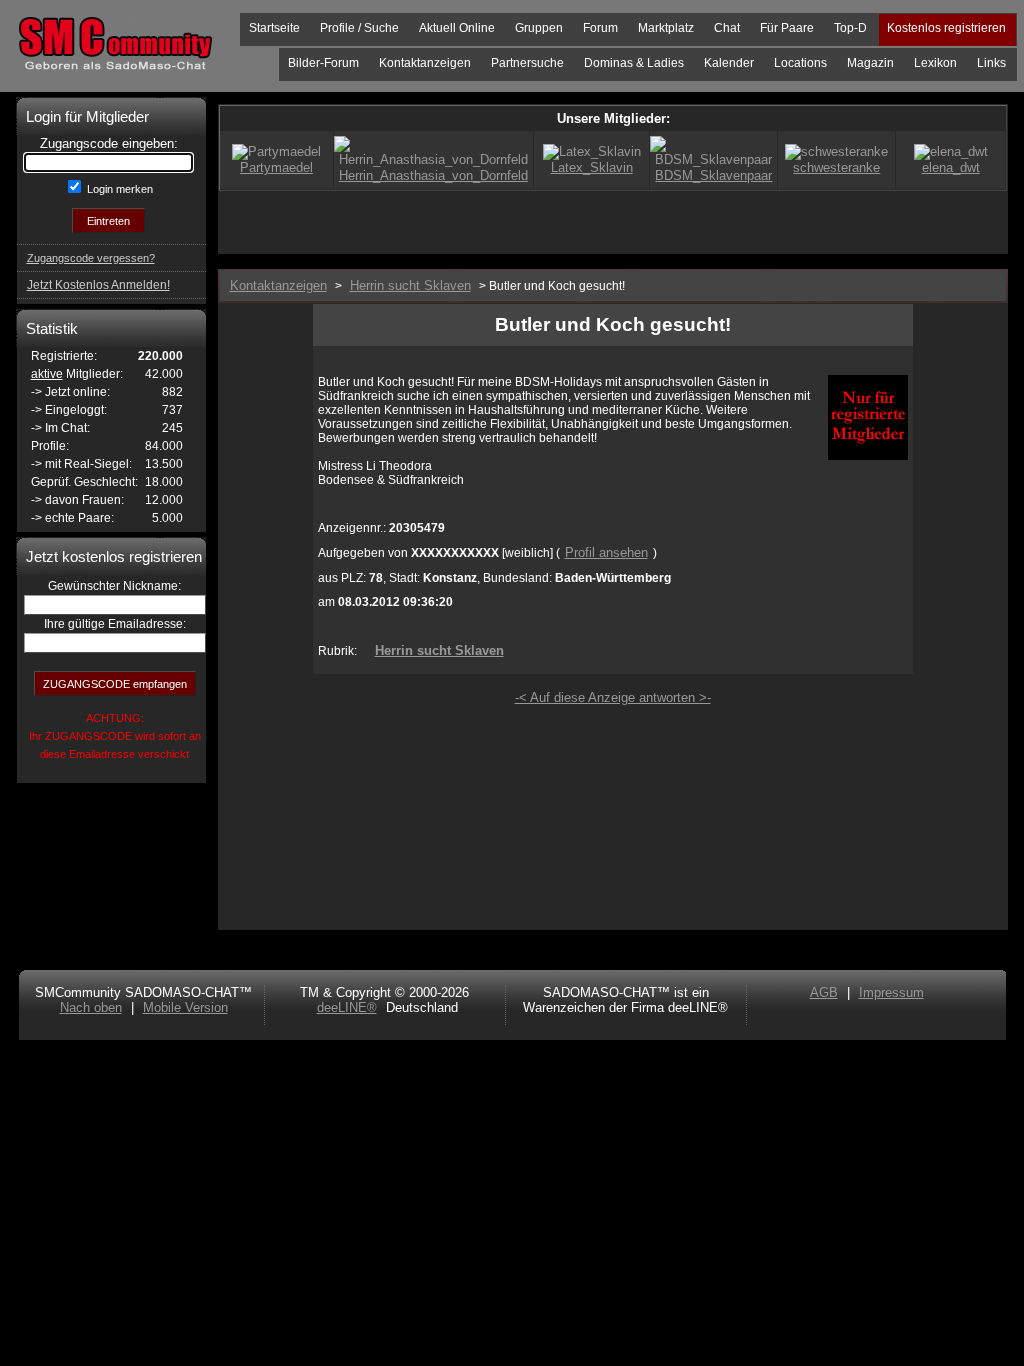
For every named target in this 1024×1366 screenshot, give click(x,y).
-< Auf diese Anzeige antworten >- (613, 697)
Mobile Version (185, 1007)
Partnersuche (527, 63)
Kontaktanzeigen (425, 63)
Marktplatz (666, 28)
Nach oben (91, 1007)
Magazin (870, 63)
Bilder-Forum (323, 63)
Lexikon (935, 63)
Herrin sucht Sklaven (439, 650)
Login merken (118, 189)
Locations (800, 63)
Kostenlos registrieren (946, 28)
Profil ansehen (606, 552)
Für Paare (787, 28)
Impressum (891, 992)
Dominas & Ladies (634, 63)
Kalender (729, 63)
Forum (600, 28)
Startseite (274, 28)
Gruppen (539, 28)
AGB (824, 992)
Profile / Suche (359, 28)
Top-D (850, 28)
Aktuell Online (457, 28)
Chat (727, 28)
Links (991, 63)
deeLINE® (347, 1007)
